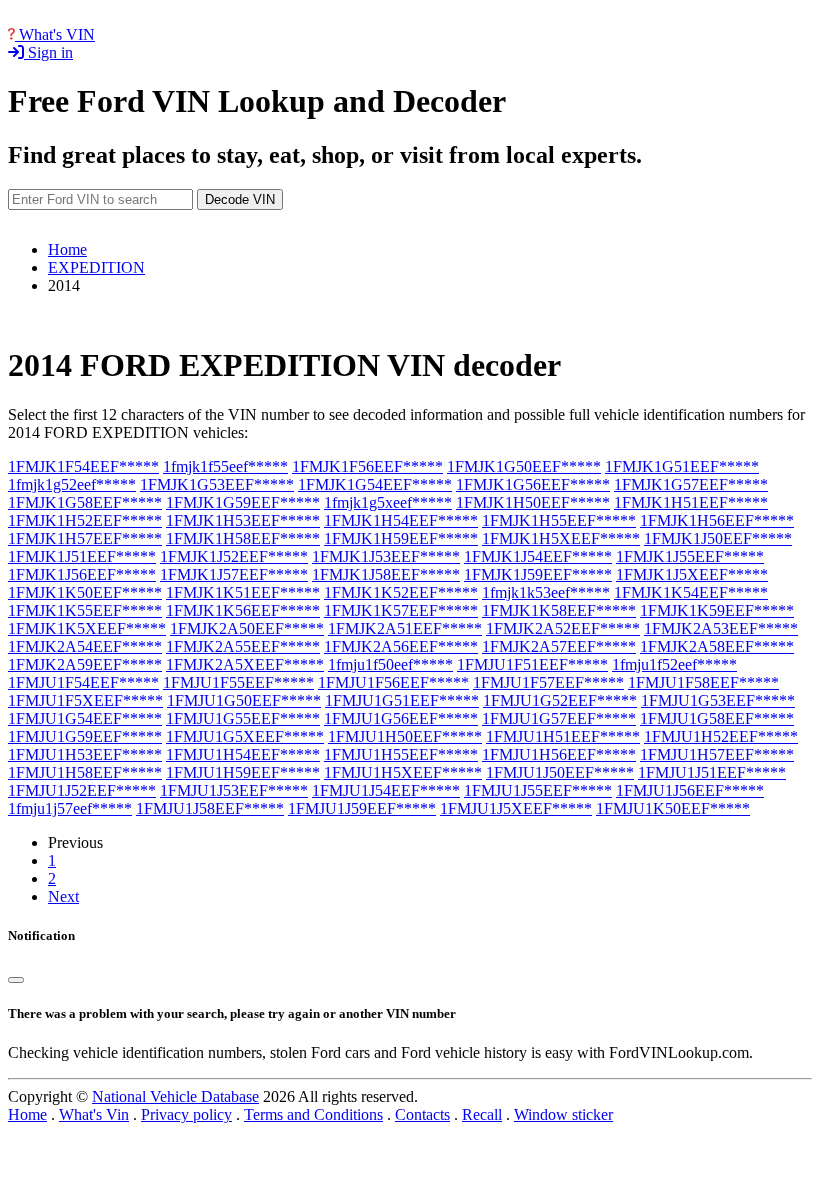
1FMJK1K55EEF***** (85, 610)
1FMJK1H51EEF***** (691, 502)
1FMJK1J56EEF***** (82, 574)
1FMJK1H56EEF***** (717, 520)
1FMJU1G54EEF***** (85, 718)
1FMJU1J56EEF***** (690, 790)
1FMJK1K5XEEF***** (87, 628)
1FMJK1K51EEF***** (243, 592)
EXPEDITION (96, 267)
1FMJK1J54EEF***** (538, 556)
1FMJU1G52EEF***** (560, 700)
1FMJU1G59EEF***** (85, 736)
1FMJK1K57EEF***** (401, 610)
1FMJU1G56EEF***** (401, 718)
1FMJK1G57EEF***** (691, 484)
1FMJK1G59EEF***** (243, 502)
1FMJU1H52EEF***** (721, 736)
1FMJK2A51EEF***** (405, 628)
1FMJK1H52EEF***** (85, 520)
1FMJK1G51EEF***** (682, 466)
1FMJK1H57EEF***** (85, 538)
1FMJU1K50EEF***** (673, 808)
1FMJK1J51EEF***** (82, 556)
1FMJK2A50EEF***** (247, 628)
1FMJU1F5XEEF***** (85, 700)
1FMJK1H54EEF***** (401, 520)
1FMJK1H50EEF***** (533, 502)
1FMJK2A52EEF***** (563, 628)
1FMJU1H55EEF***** (401, 754)
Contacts (422, 1114)
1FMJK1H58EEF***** (243, 538)
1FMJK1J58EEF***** (386, 574)
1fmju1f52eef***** (674, 664)
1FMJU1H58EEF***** (85, 772)
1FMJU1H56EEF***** (559, 754)
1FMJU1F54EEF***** (83, 682)
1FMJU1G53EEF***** (718, 700)
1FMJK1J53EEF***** (386, 556)
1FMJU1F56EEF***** (393, 682)
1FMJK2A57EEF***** (559, 646)
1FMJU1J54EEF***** (386, 790)
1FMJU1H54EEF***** (243, 754)
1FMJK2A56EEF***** (401, 646)
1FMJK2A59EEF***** (85, 664)
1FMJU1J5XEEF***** (516, 808)
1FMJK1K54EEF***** (691, 592)
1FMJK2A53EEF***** (721, 628)
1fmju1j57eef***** (70, 808)
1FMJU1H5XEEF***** (403, 772)
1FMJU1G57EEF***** (559, 718)
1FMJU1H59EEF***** (243, 772)
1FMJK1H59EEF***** (401, 538)
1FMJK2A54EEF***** (85, 646)
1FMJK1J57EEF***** (234, 574)
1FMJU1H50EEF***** (405, 736)
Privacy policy (186, 1114)
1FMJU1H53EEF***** (85, 754)
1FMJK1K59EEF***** (717, 610)
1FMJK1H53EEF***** (243, 520)
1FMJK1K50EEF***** (85, 592)
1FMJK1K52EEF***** (401, 592)
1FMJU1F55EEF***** (238, 682)
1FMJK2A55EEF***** (243, 646)
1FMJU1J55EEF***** (538, 790)
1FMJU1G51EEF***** (402, 700)
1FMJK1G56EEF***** (533, 484)
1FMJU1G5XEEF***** (245, 736)
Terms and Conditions (313, 1114)
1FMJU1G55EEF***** (243, 718)
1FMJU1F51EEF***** (532, 664)
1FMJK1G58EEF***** (85, 502)
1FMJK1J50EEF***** (718, 538)
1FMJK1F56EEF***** (367, 466)
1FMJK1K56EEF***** (243, 610)
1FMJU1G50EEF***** (244, 700)
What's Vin (94, 1114)
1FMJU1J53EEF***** (234, 790)
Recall (482, 1114)
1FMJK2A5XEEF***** (245, 664)
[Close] (16, 980)
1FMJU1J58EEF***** (210, 808)
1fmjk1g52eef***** (72, 484)
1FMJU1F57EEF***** (548, 682)
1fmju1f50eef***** (390, 664)
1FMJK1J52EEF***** (234, 556)
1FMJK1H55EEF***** (559, 520)
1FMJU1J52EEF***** (82, 790)
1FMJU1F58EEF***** (703, 682)
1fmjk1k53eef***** (546, 592)
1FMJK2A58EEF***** (717, 646)
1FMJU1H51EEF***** (563, 736)
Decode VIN (240, 199)
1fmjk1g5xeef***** (388, 502)
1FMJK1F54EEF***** (83, 466)
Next (63, 896)
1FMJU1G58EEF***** (717, 718)
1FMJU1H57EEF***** (717, 754)
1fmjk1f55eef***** (225, 466)
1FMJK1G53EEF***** (217, 484)
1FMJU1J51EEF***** (712, 772)
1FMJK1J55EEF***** (690, 556)
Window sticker (563, 1114)
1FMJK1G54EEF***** (375, 484)
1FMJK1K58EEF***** (559, 610)
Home (67, 249)
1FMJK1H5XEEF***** (561, 538)
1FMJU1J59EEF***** (362, 808)
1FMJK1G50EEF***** (524, 466)
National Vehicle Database (175, 1096)
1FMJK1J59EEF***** (538, 574)
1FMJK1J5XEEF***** (692, 574)
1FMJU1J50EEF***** (560, 772)
